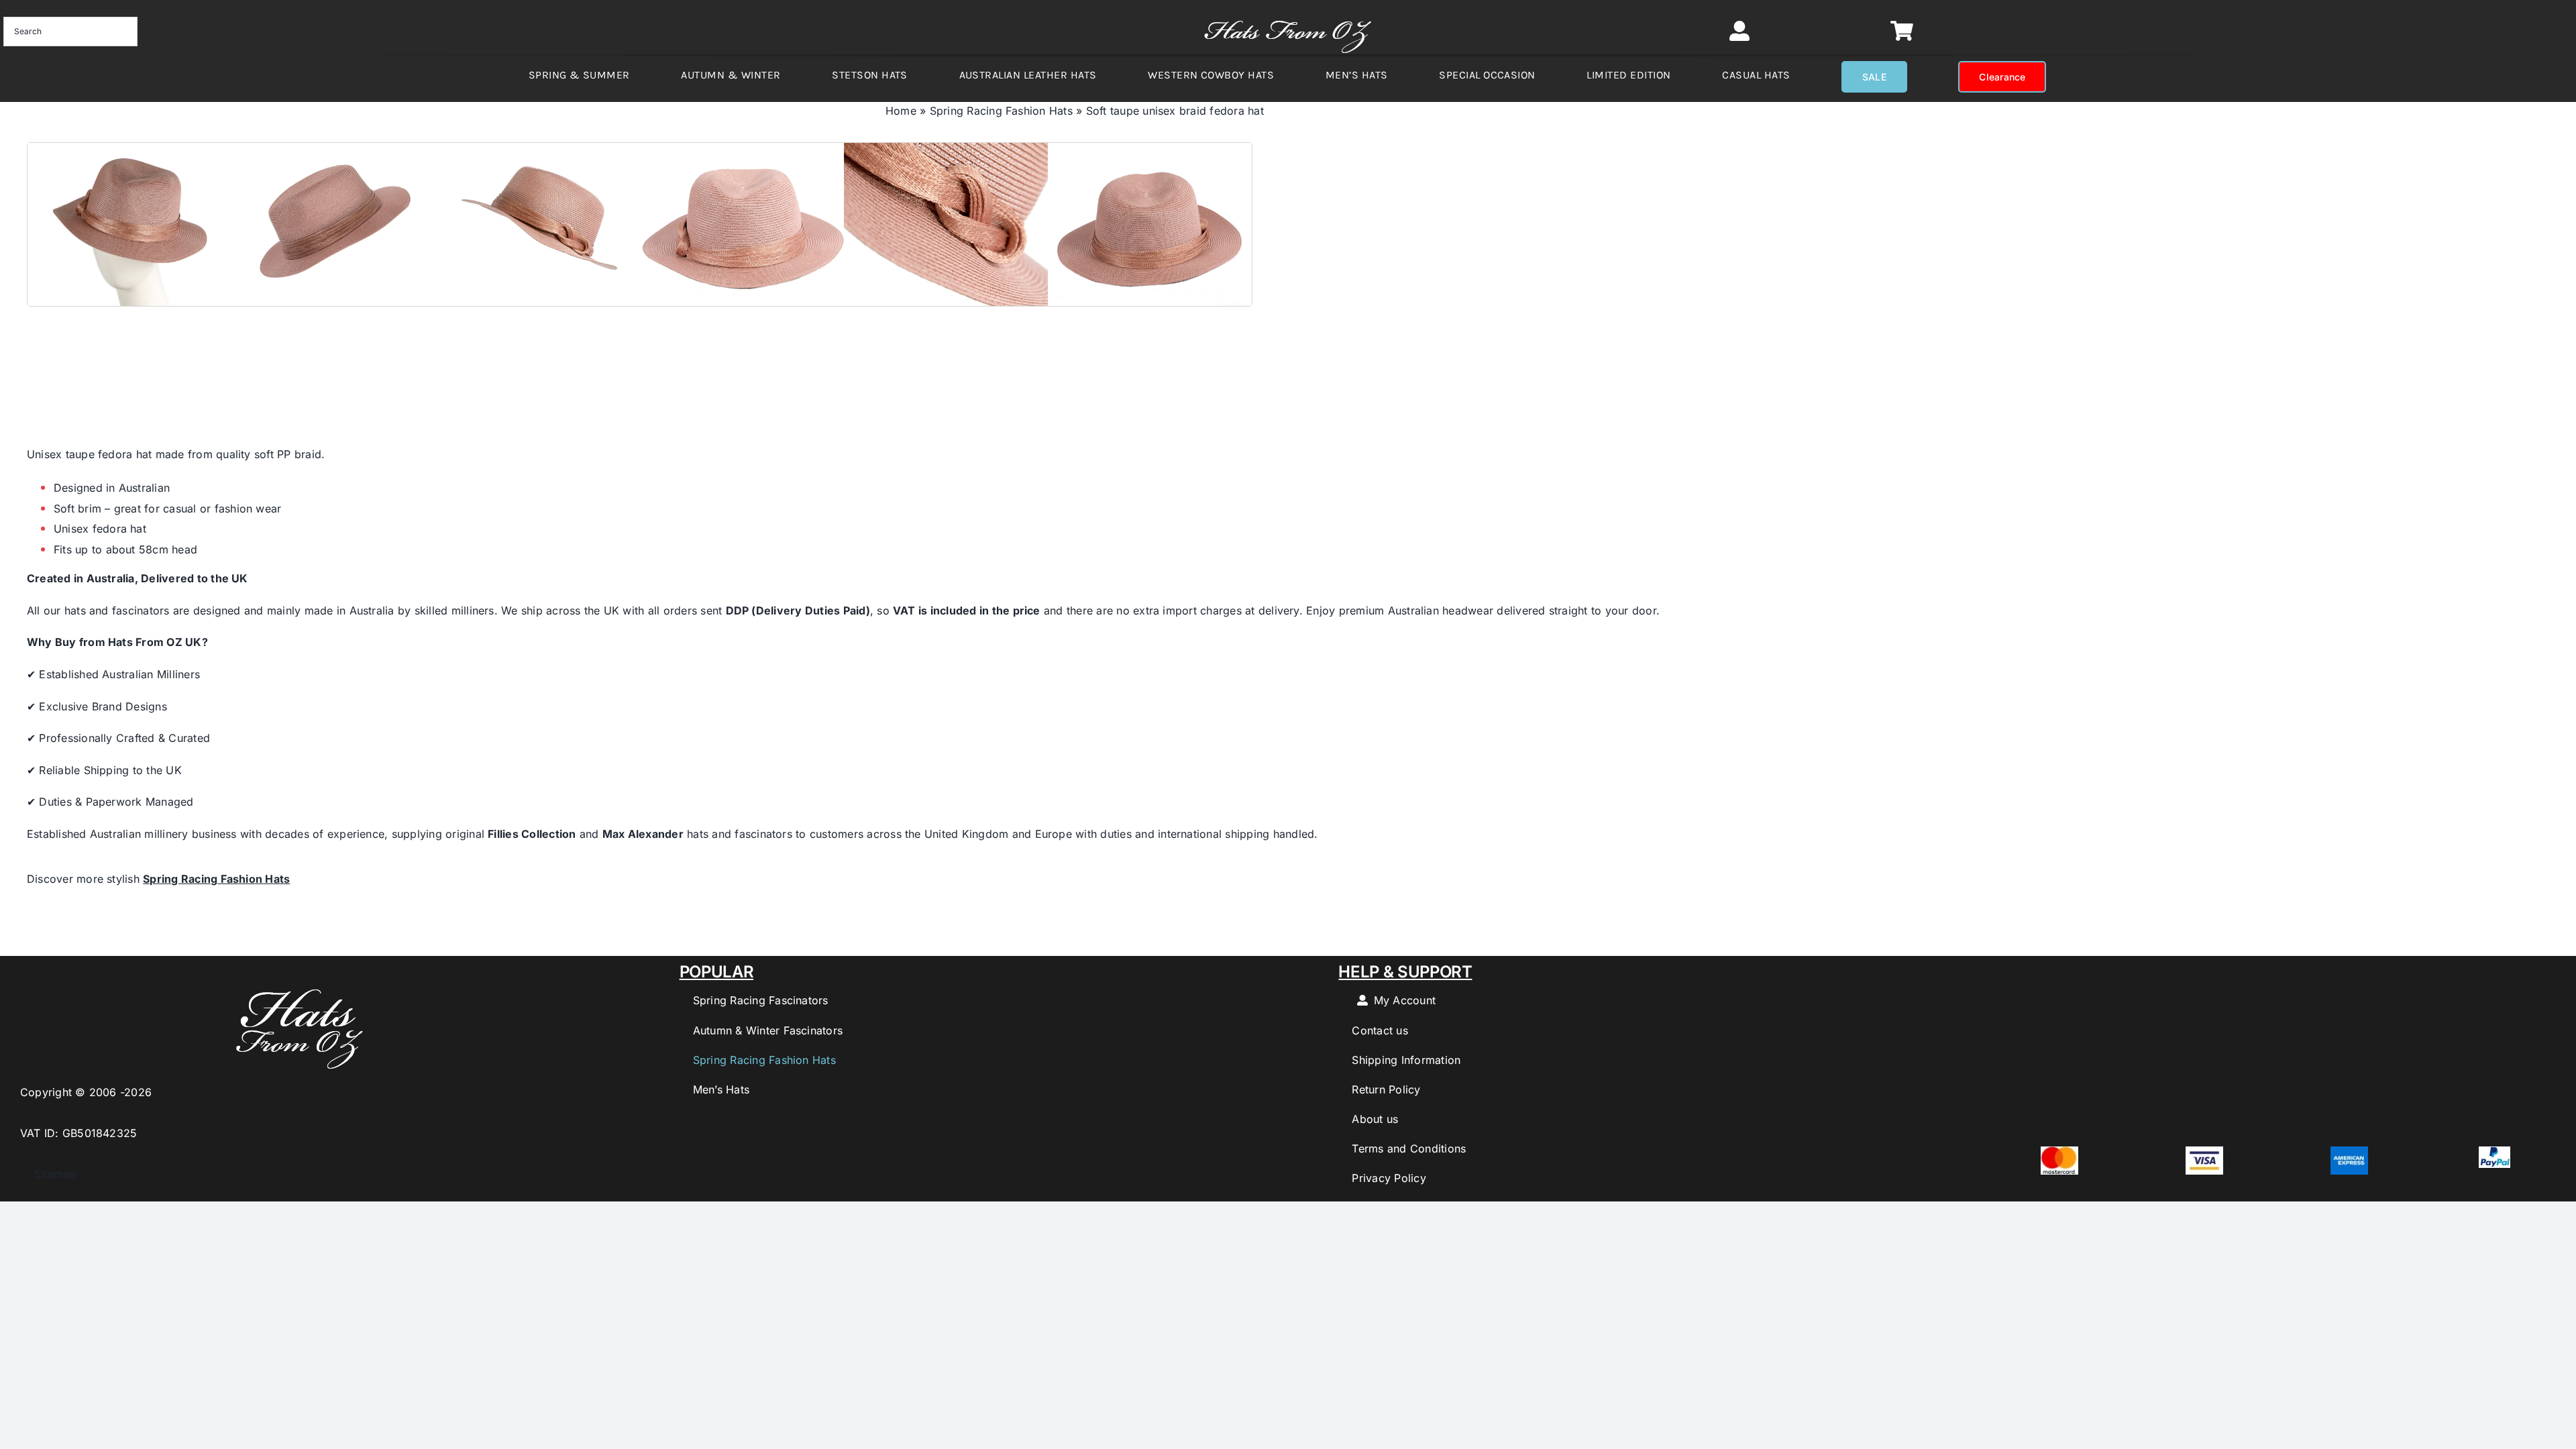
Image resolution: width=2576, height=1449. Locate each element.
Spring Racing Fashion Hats (1001, 111)
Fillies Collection (532, 834)
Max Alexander (643, 834)
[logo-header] (1288, 13)
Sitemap (48, 1174)
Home (901, 111)
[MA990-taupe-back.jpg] (640, 224)
